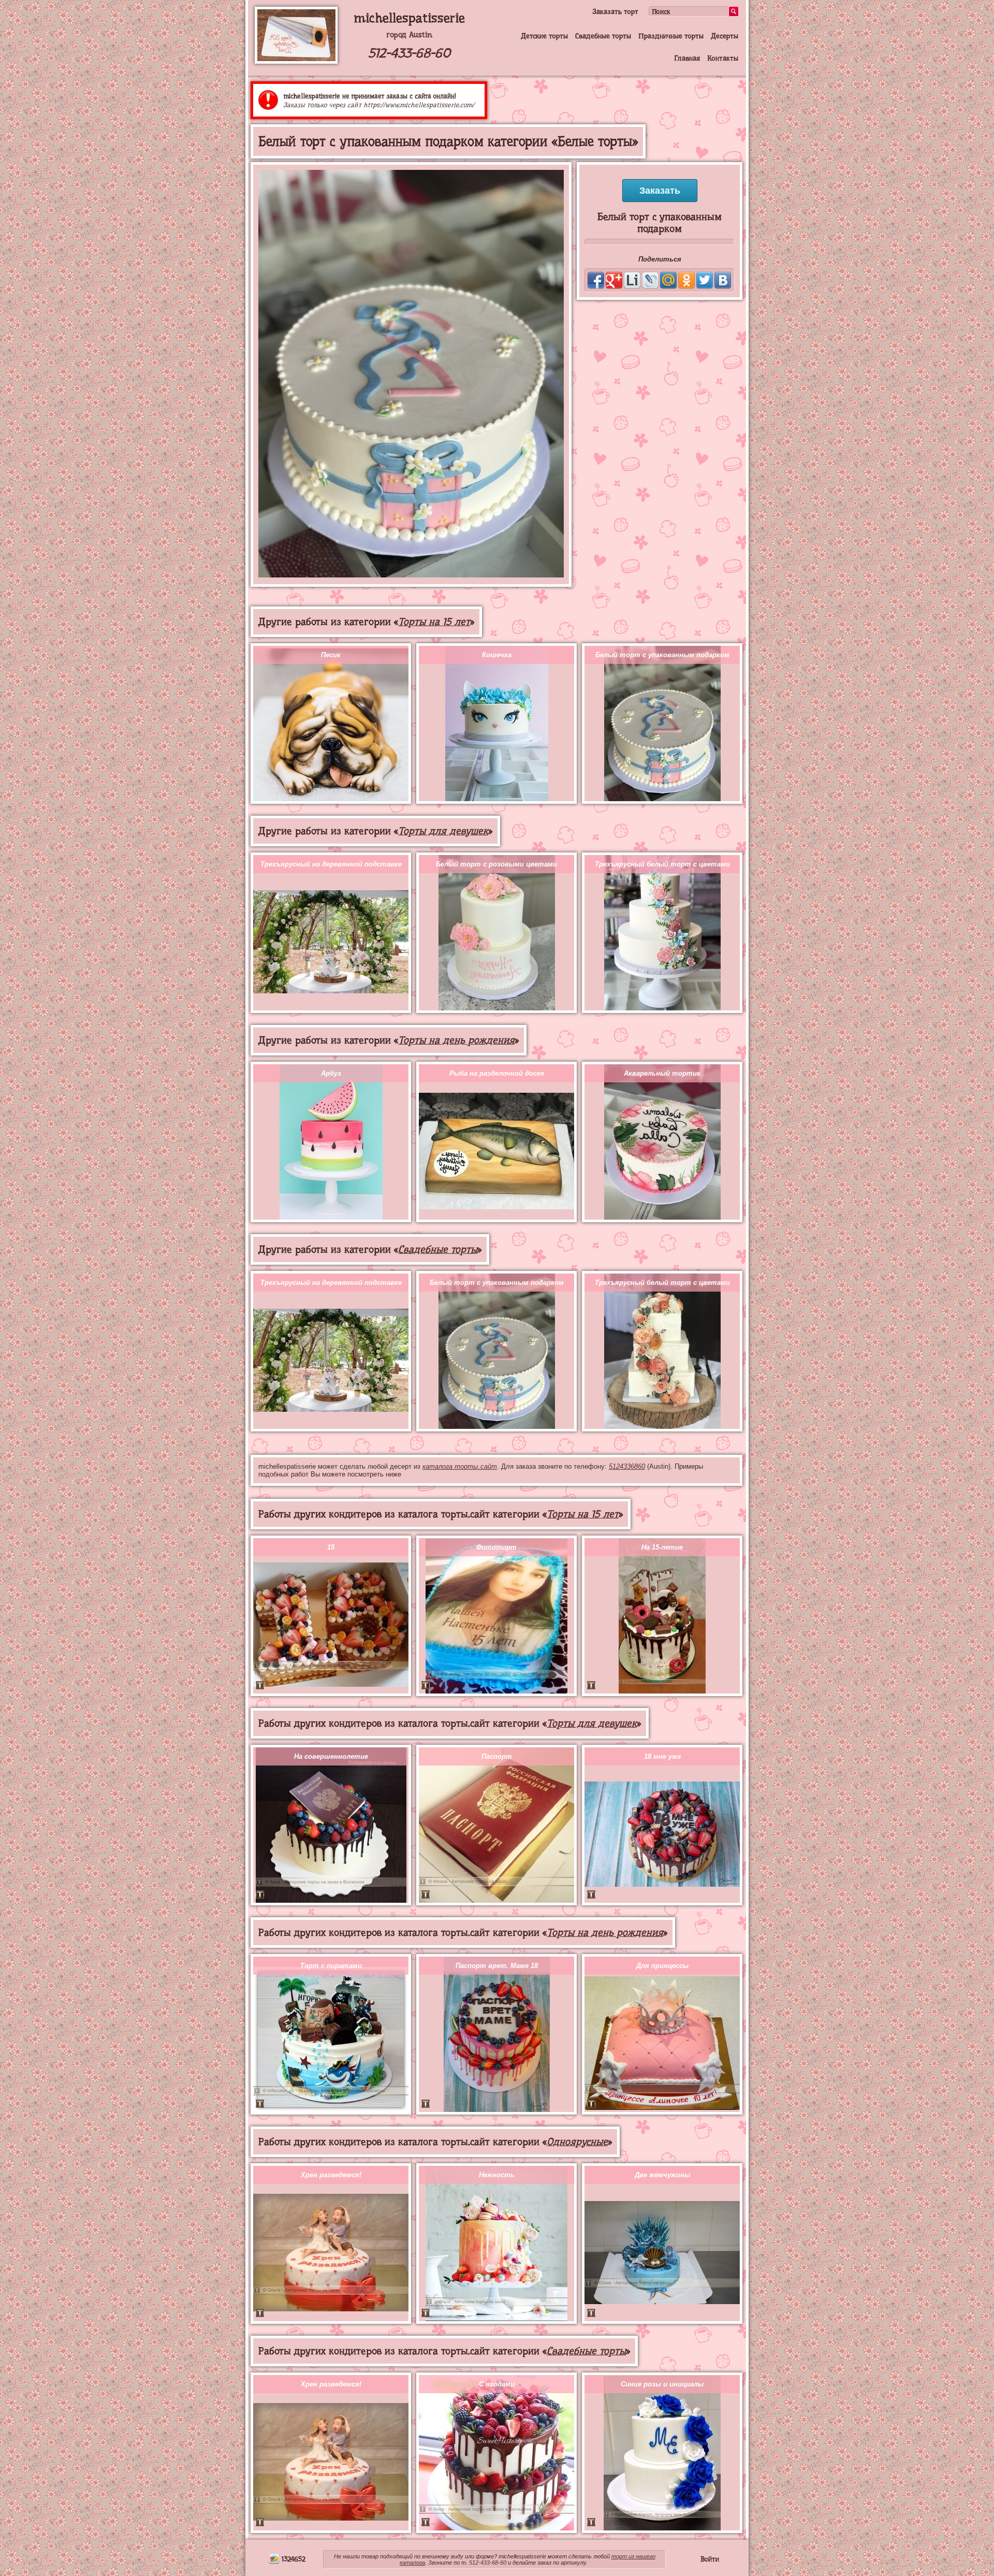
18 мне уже (662, 1756)
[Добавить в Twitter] (705, 280)
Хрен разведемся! (331, 2175)
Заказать (660, 191)
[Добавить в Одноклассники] (686, 280)
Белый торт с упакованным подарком (662, 655)
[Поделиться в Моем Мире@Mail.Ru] (668, 280)
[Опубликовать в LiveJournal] (650, 280)
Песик (331, 655)
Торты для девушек (443, 831)
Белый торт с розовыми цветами (496, 864)
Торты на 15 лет (434, 622)
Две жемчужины (662, 2175)
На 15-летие (662, 1547)
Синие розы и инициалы (662, 2384)
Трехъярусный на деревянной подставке (331, 864)
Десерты (725, 36)
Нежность (497, 2175)
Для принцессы (662, 1966)
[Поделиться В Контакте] (723, 280)
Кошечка (497, 655)
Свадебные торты (603, 36)
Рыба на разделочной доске (497, 1073)
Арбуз (331, 1073)
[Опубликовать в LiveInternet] (632, 280)
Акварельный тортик (662, 1073)
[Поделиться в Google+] (614, 280)
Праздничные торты (671, 36)
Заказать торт (615, 11)
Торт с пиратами (331, 1966)
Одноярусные (577, 2142)
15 (331, 1547)
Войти (710, 2559)
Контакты (723, 58)
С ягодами (497, 2384)
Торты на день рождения (456, 1040)
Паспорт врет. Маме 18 (497, 1966)
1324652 (293, 2559)
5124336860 (627, 1466)
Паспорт (497, 1756)
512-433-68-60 (409, 53)
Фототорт (496, 1547)
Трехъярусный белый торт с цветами (662, 864)
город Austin (409, 35)
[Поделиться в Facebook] (596, 280)
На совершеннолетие (331, 1756)
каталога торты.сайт (460, 1466)
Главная (687, 58)
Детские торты (544, 36)
